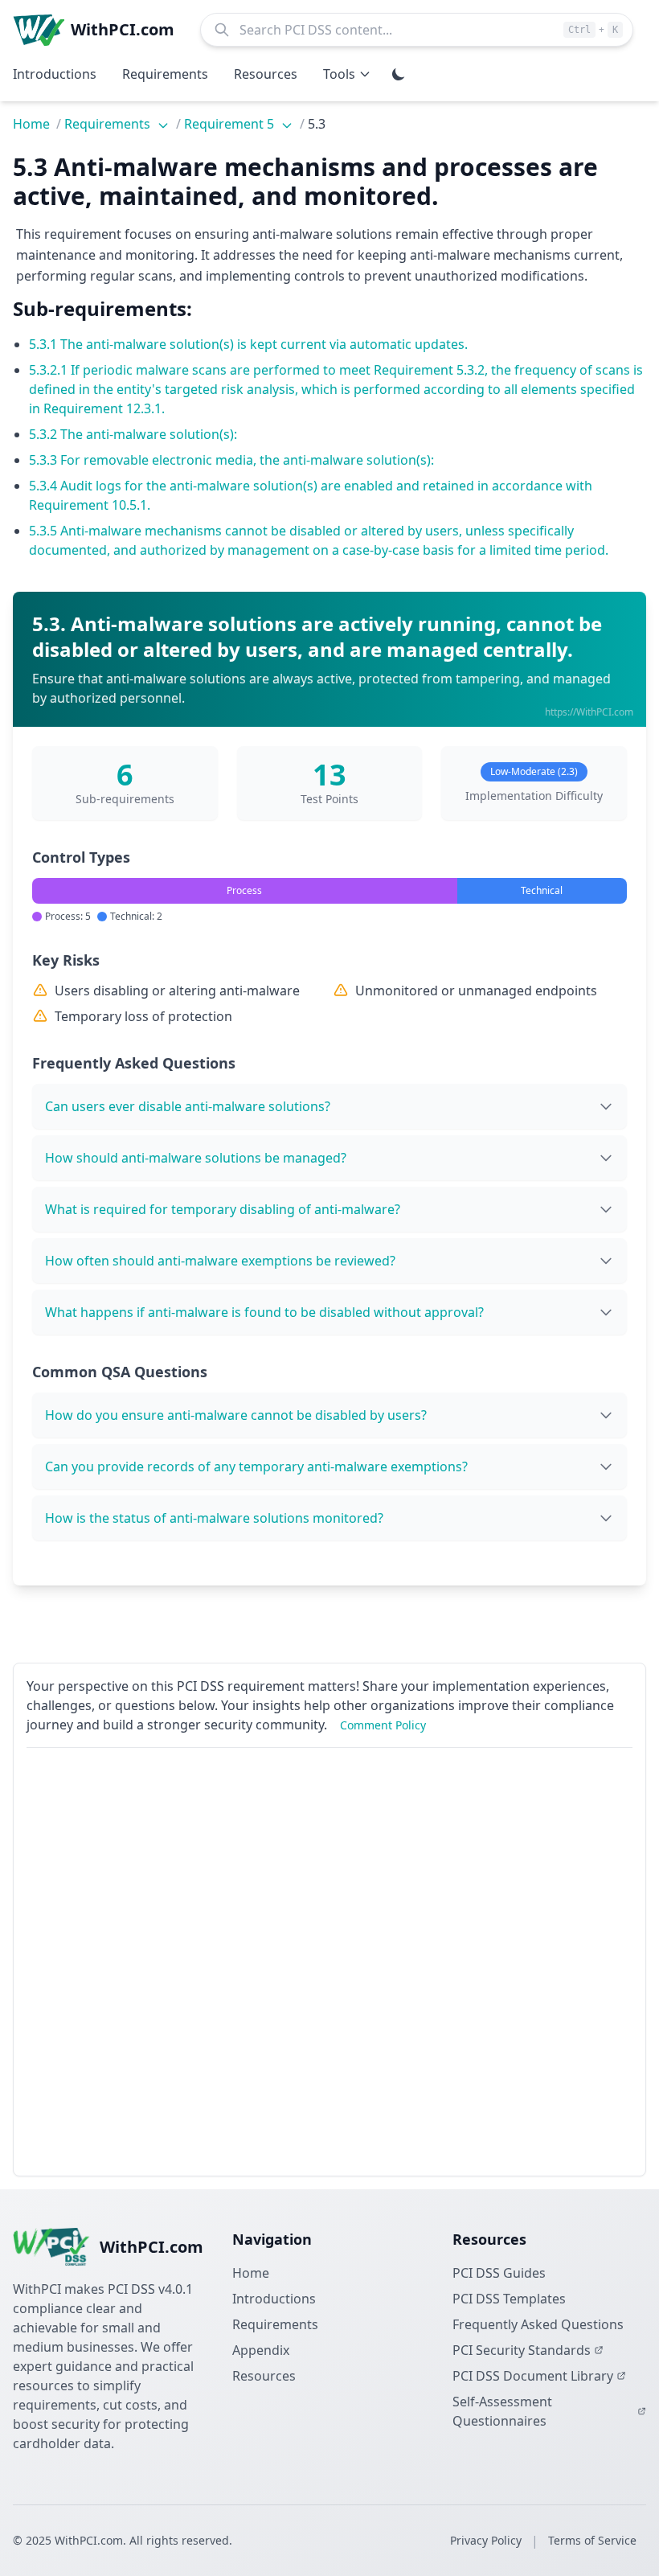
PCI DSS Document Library (533, 2376)
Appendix (261, 2350)
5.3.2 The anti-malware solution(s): (133, 434)
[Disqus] (329, 1962)
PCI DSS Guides (499, 2273)
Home (31, 124)
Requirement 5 (231, 124)
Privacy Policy (486, 2540)
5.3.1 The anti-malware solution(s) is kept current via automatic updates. (248, 344)
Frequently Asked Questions (538, 2324)
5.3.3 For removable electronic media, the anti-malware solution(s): (231, 460)
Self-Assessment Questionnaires (502, 2411)
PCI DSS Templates (509, 2299)
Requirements (109, 124)
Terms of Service (592, 2540)
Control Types (81, 857)
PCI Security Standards (522, 2350)
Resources (264, 2376)
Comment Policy (383, 1725)
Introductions (274, 2299)
